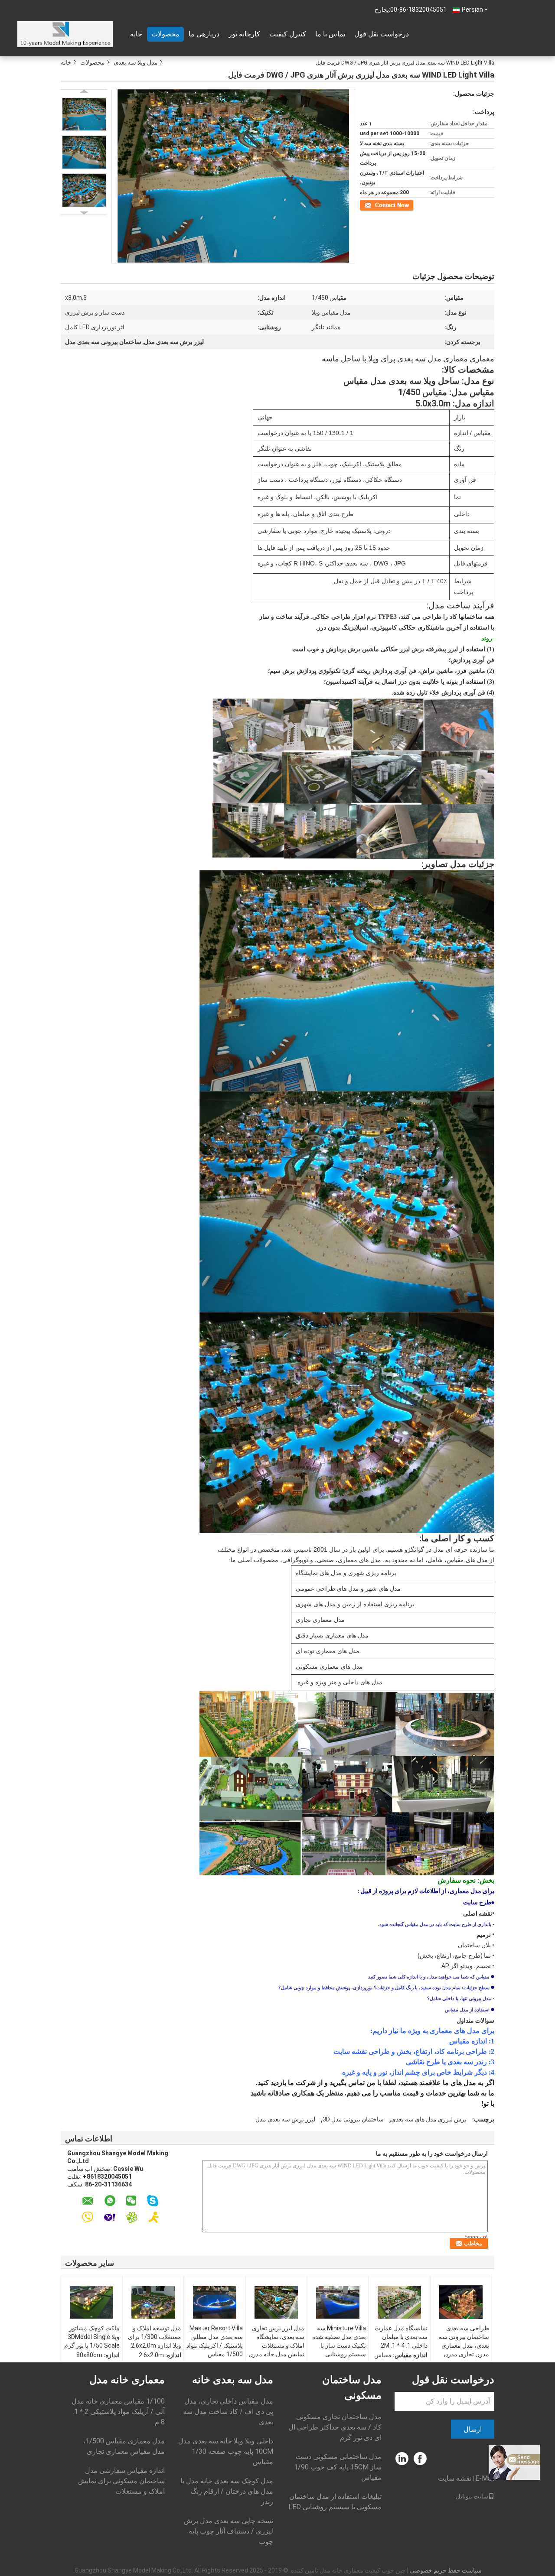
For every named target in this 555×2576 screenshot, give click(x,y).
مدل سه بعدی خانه (233, 2380)
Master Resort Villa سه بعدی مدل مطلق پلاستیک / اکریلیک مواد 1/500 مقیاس (215, 2341)
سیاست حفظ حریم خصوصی (446, 2570)
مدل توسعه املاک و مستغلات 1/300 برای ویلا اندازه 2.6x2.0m (155, 2337)
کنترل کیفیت (288, 34)
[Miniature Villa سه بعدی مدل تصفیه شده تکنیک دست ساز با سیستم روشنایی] (338, 2302)
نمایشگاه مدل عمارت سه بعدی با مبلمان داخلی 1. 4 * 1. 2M (401, 2337)
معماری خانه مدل (127, 2380)
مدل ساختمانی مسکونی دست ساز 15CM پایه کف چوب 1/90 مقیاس (338, 2467)
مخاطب (405, 205)
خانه (136, 34)
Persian (472, 10)
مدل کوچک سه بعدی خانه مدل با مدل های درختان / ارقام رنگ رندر (227, 2491)
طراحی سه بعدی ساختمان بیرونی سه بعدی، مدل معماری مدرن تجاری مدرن (464, 2341)
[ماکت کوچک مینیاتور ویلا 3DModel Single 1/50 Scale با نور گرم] (91, 2302)
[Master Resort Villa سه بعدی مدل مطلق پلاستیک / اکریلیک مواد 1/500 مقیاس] (215, 2302)
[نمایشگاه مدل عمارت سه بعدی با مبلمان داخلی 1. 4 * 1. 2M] (399, 2302)
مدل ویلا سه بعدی (136, 62)
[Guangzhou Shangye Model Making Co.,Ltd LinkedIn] (402, 2459)
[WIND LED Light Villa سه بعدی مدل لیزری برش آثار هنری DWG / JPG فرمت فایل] (84, 114)
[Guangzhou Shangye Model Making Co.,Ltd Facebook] (421, 2459)
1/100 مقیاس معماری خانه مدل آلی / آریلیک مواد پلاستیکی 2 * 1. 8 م (118, 2412)
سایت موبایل (472, 2496)
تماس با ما (330, 34)
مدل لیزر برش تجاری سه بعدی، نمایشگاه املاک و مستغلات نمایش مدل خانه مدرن (276, 2341)
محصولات (165, 34)
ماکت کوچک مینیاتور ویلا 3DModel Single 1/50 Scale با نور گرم (92, 2337)
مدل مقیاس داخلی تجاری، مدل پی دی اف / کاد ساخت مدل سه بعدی (228, 2412)
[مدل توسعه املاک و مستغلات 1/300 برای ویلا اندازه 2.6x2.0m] (153, 2302)
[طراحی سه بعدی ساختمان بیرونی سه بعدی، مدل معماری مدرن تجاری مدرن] (461, 2302)
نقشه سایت (455, 2478)
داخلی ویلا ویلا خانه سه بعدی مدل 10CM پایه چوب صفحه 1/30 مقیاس (226, 2451)
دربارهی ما (204, 34)
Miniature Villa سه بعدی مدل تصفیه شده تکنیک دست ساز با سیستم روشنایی (339, 2341)
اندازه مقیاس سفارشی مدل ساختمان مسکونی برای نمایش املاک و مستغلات (121, 2481)
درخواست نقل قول (382, 34)
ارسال (473, 2429)
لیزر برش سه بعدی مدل (285, 2119)
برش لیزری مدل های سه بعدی (429, 2119)
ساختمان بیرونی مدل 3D (353, 2119)
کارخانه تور (244, 34)
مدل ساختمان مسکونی (352, 2388)
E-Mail (485, 2478)
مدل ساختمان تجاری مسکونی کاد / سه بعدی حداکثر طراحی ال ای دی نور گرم (335, 2427)
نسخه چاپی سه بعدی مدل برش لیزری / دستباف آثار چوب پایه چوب (229, 2531)
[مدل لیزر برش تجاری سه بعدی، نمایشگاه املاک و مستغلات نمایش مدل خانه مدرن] (276, 2302)
